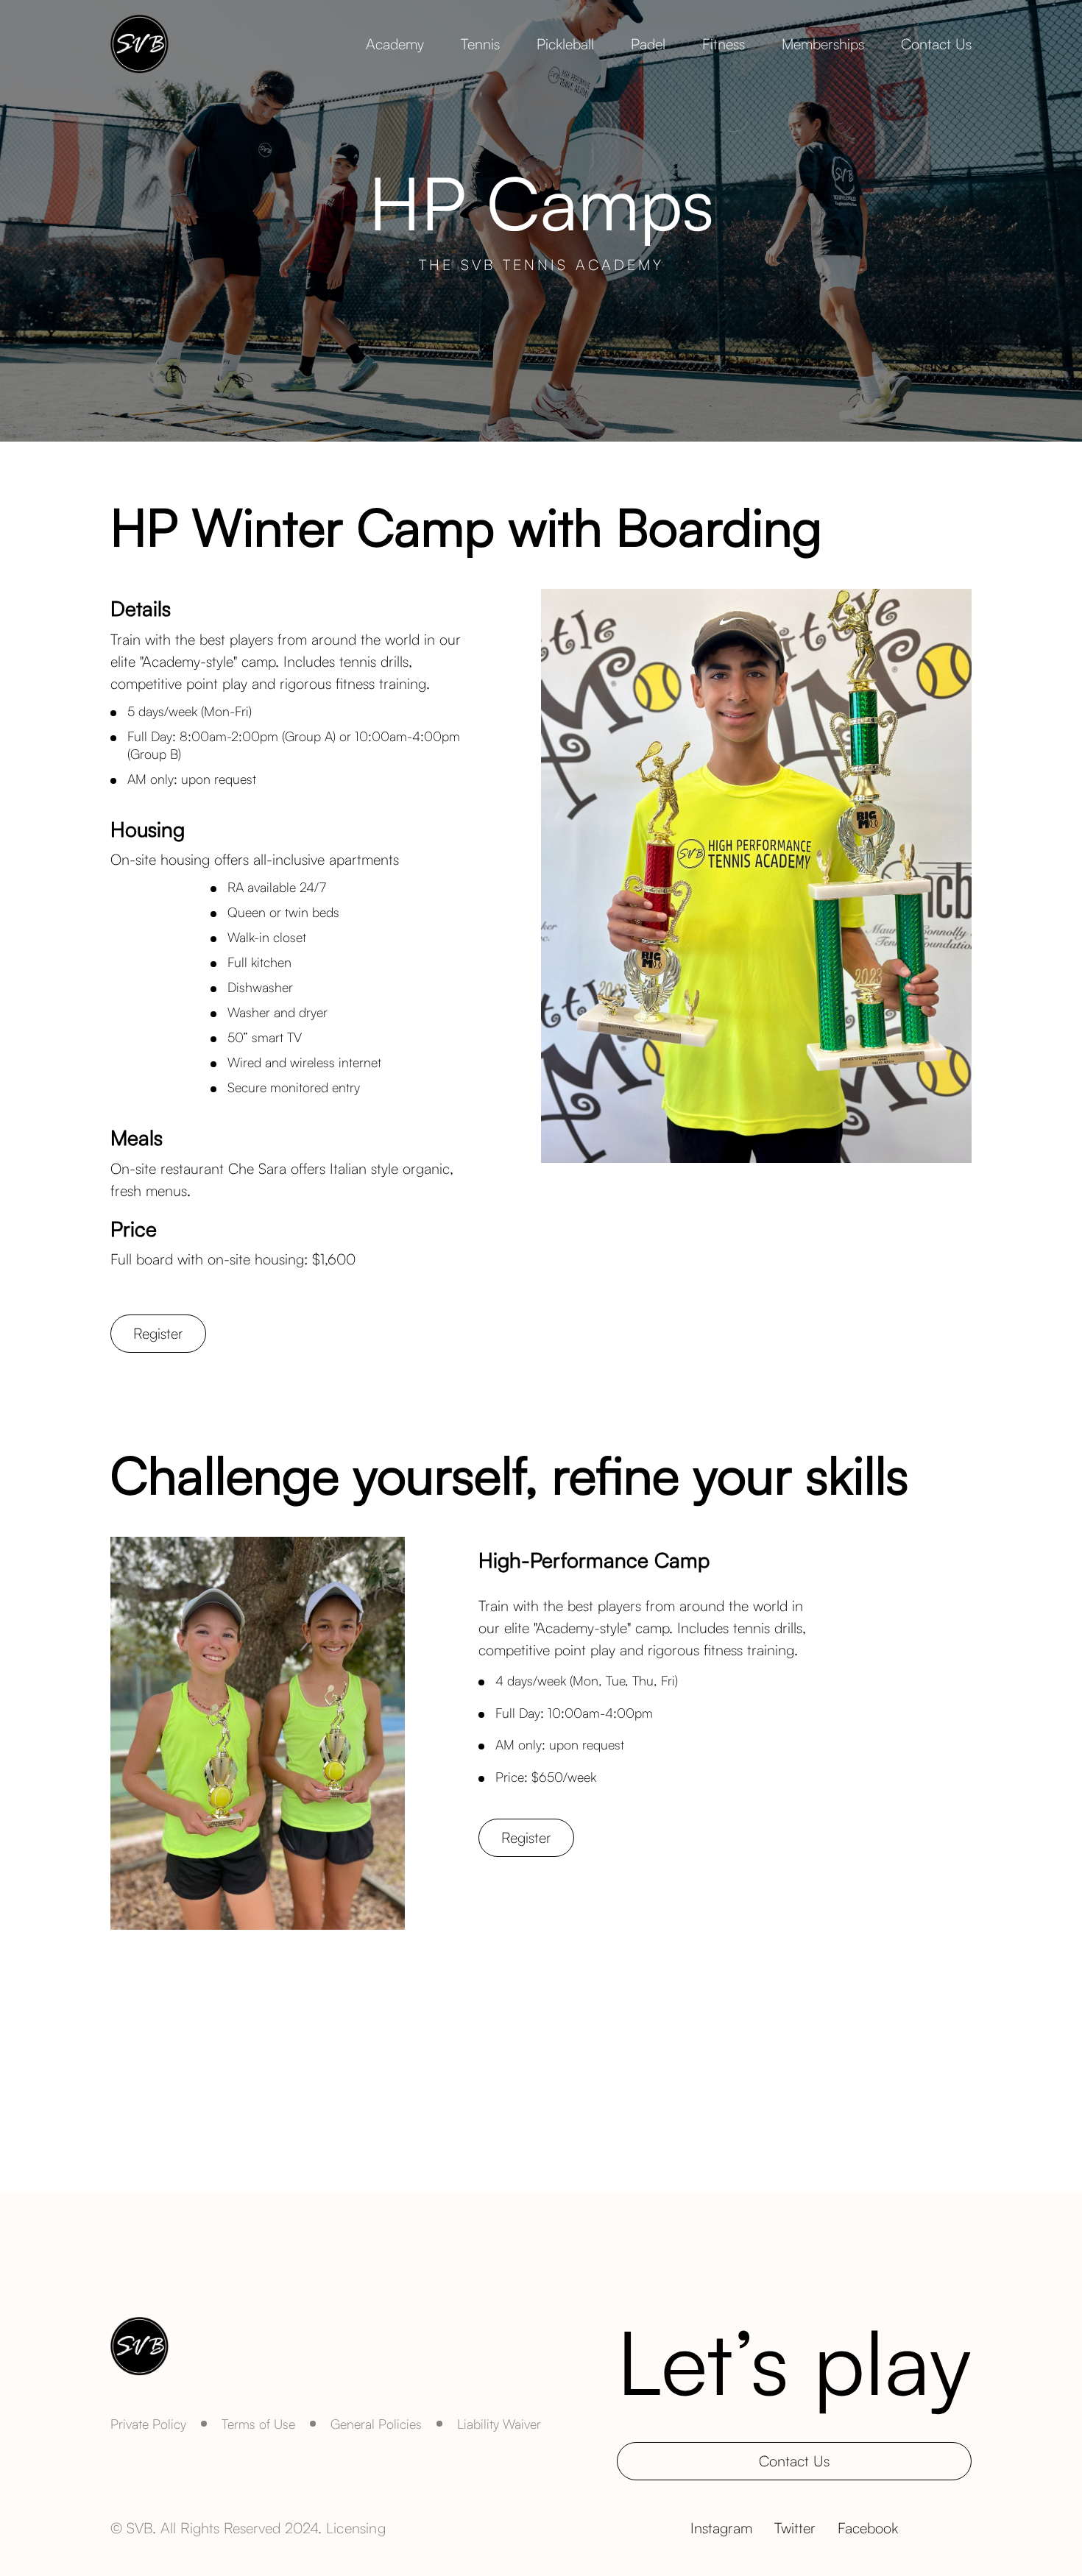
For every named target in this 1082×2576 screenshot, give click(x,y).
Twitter (795, 2528)
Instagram (721, 2528)
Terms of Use (258, 2424)
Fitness (724, 44)
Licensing (356, 2528)
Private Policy (148, 2424)
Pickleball (565, 44)
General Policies (376, 2424)
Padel (648, 44)
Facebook (868, 2528)
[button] (395, 44)
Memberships (823, 44)
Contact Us (936, 44)
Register (158, 1333)
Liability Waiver (499, 2424)
